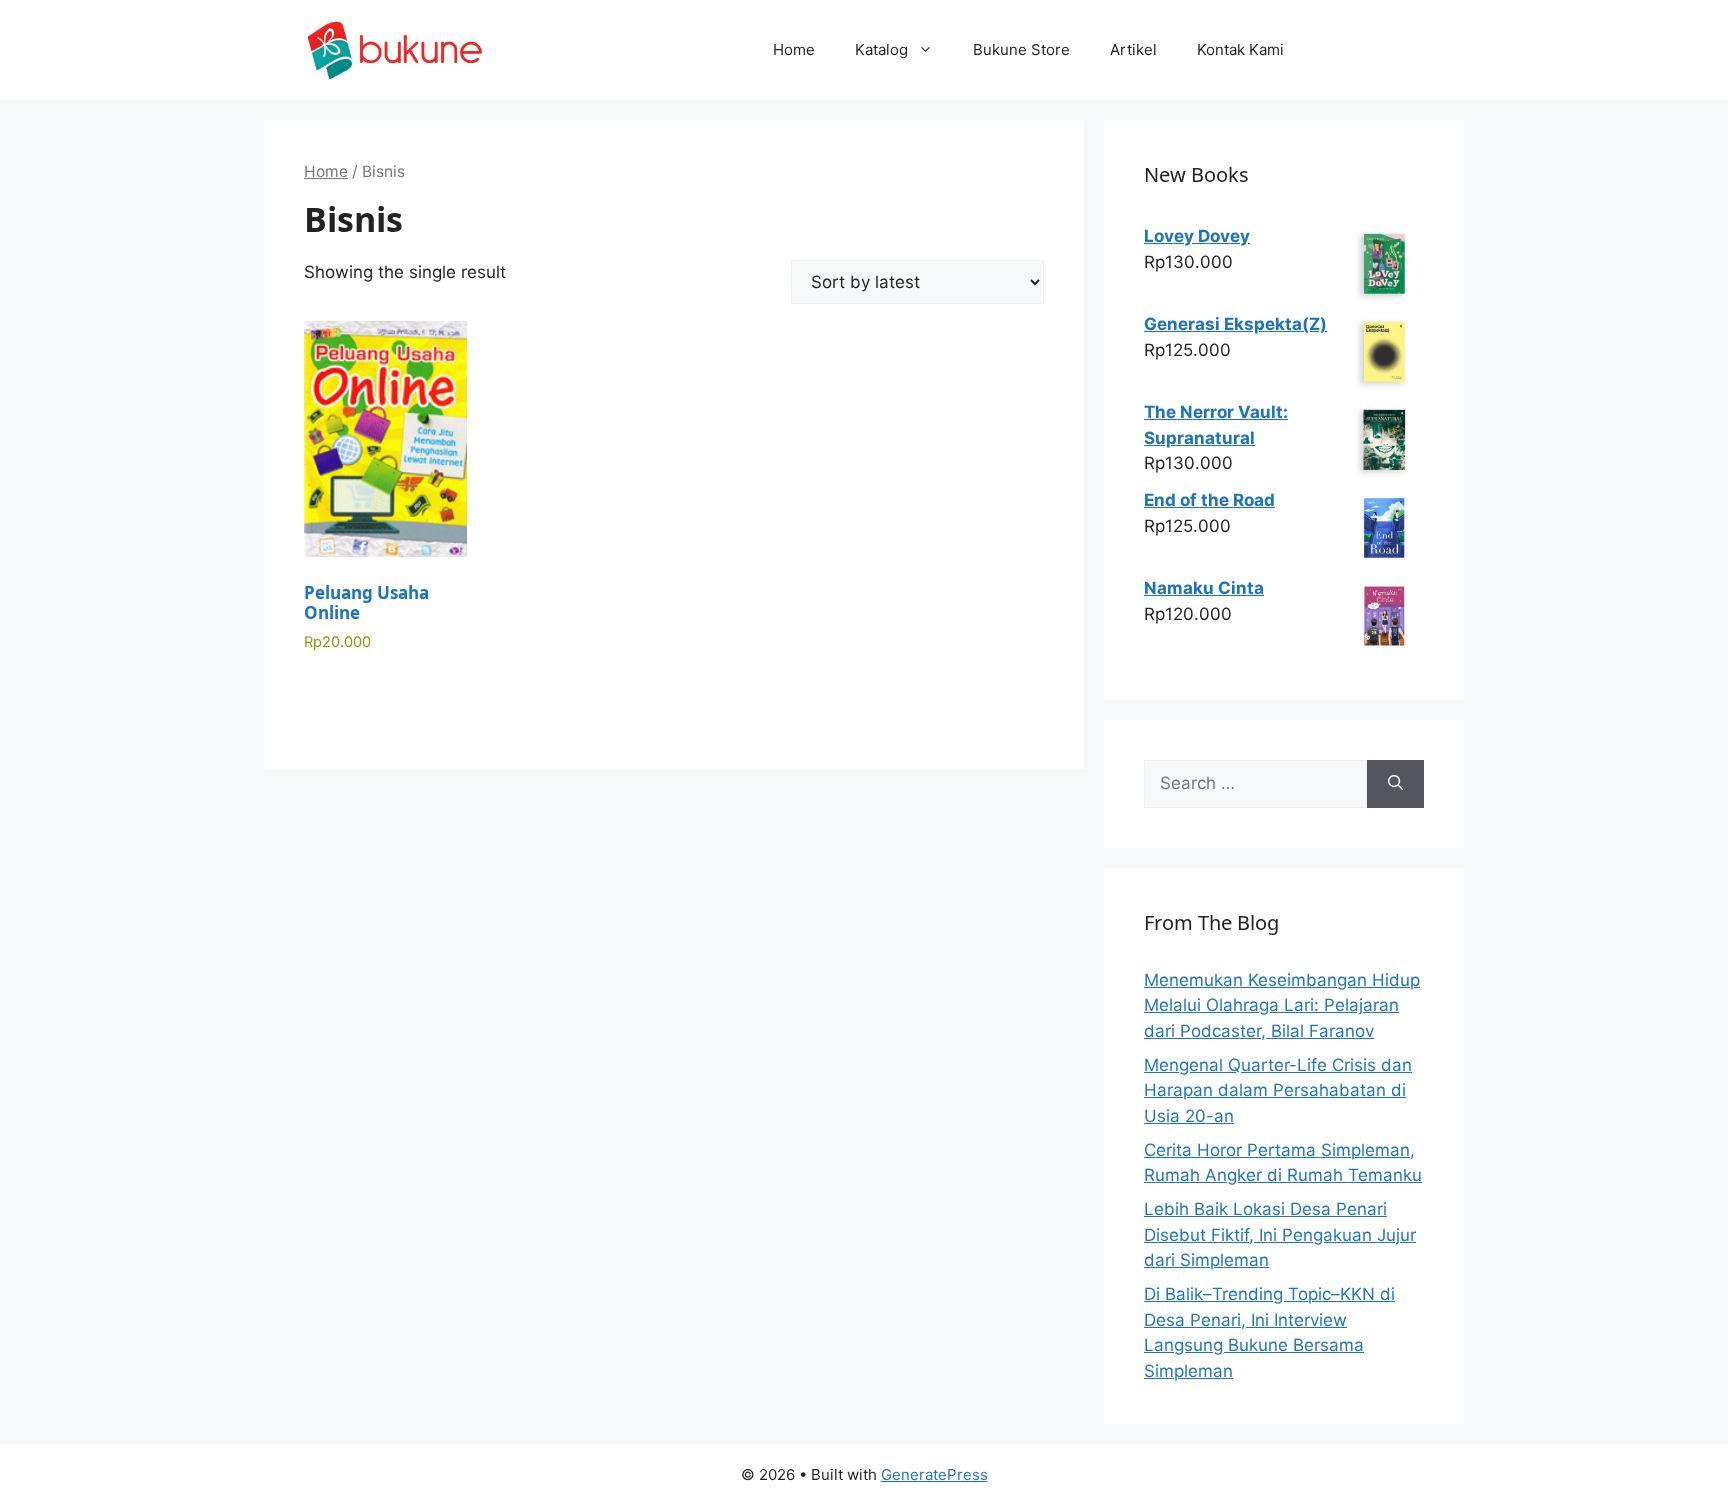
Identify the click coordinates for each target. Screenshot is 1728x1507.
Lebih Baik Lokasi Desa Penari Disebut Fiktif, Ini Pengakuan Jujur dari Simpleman (1280, 1234)
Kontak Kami (1240, 49)
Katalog (881, 49)
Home (794, 49)
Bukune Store (1021, 49)
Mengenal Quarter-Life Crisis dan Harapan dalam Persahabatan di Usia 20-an (1278, 1090)
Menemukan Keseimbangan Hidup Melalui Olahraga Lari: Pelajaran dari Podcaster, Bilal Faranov (1282, 1005)
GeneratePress (934, 1474)
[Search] (1395, 784)
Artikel (1133, 49)
